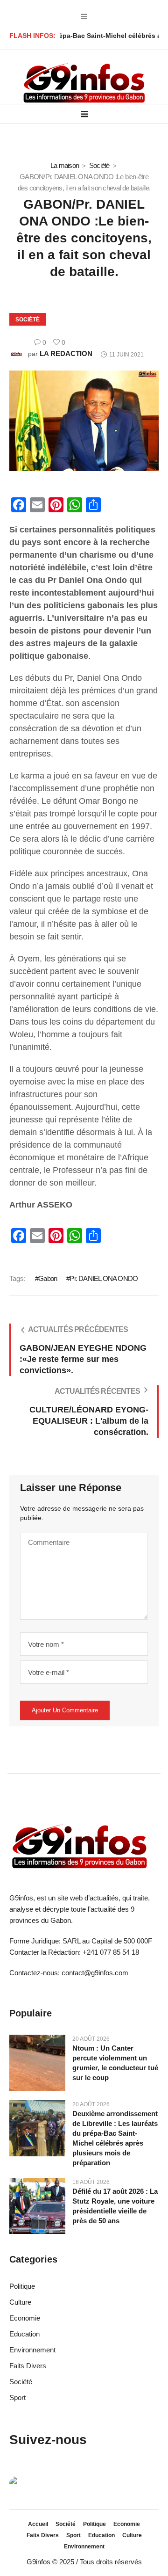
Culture (20, 2302)
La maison (65, 165)
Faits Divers (28, 2366)
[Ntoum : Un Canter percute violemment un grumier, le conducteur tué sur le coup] (37, 2062)
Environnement (32, 2350)
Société (99, 165)
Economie (25, 2318)
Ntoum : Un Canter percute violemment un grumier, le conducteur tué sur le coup (115, 2063)
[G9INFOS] (84, 83)
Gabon (48, 1278)
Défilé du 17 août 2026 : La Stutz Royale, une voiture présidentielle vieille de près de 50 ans (115, 2206)
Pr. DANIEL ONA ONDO (104, 1278)
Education (24, 2334)
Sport (17, 2398)
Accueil (38, 2524)
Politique (22, 2286)
